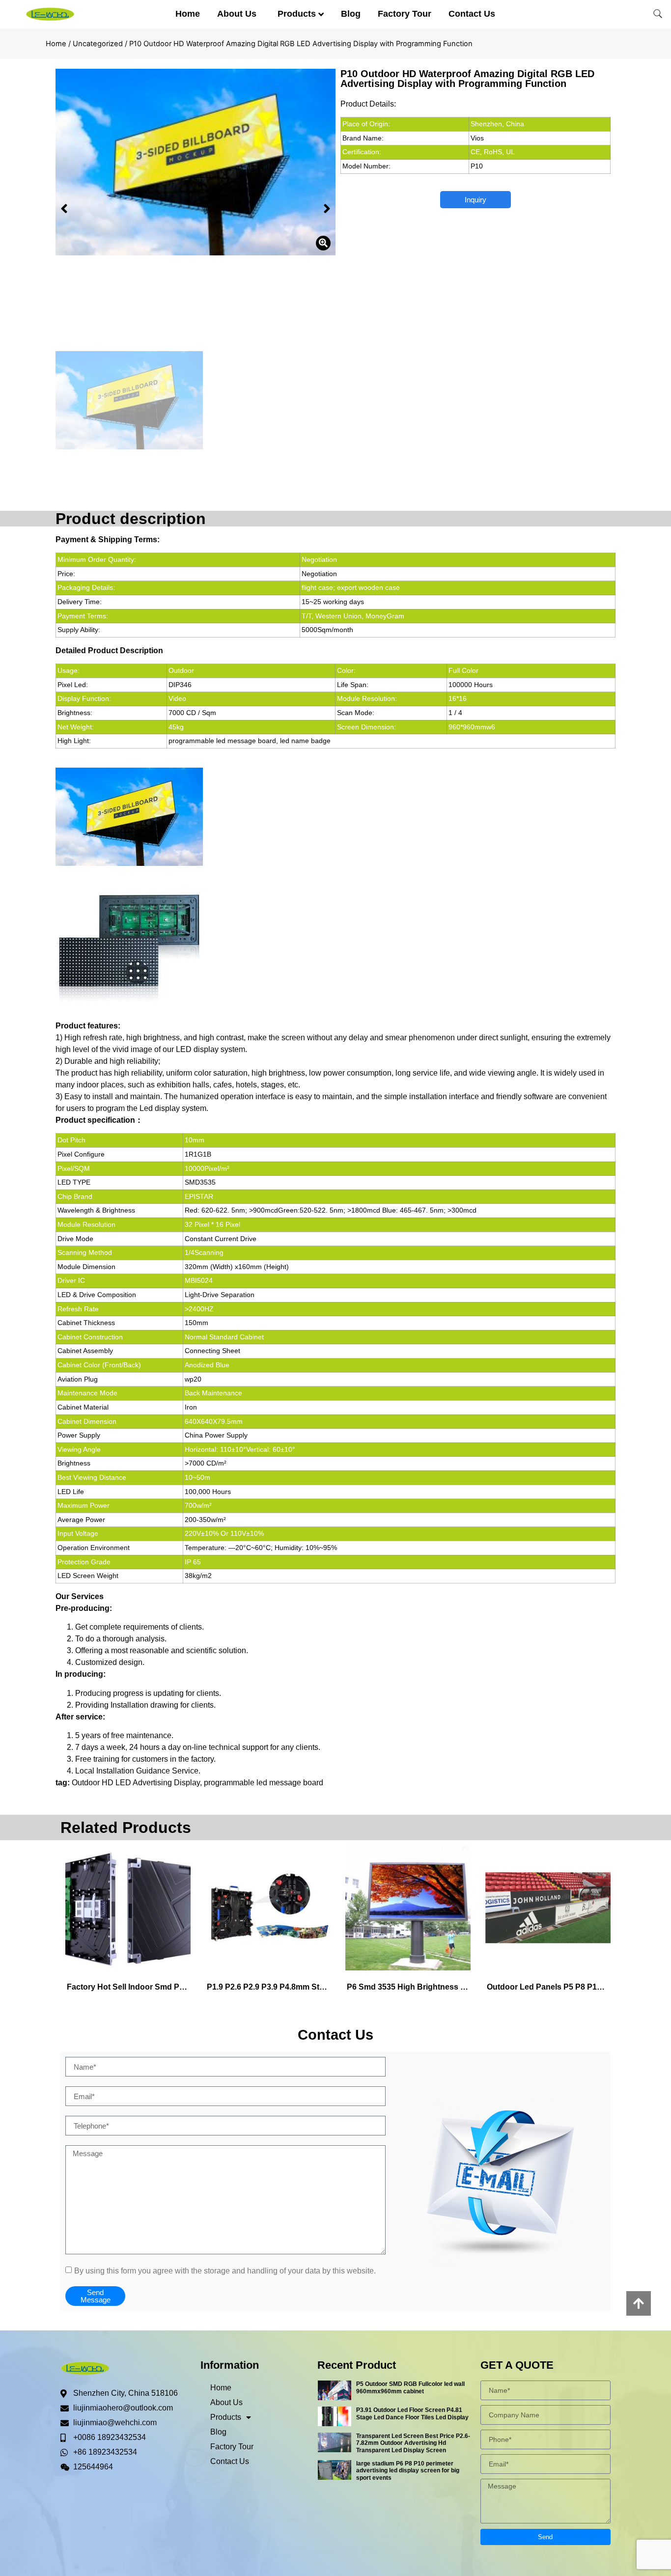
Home (188, 14)
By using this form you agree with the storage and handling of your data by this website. (225, 2271)
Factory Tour (405, 14)
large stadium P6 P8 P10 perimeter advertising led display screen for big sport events (408, 2471)
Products (297, 14)
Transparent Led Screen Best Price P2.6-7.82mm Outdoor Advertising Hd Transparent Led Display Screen (413, 2443)
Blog (351, 14)
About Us (237, 14)
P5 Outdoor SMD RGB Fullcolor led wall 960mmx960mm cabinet (410, 2387)
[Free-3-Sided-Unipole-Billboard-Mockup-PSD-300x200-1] (196, 162)
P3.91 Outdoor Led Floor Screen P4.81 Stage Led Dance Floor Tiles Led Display (412, 2413)
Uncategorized (98, 44)
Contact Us (472, 14)
